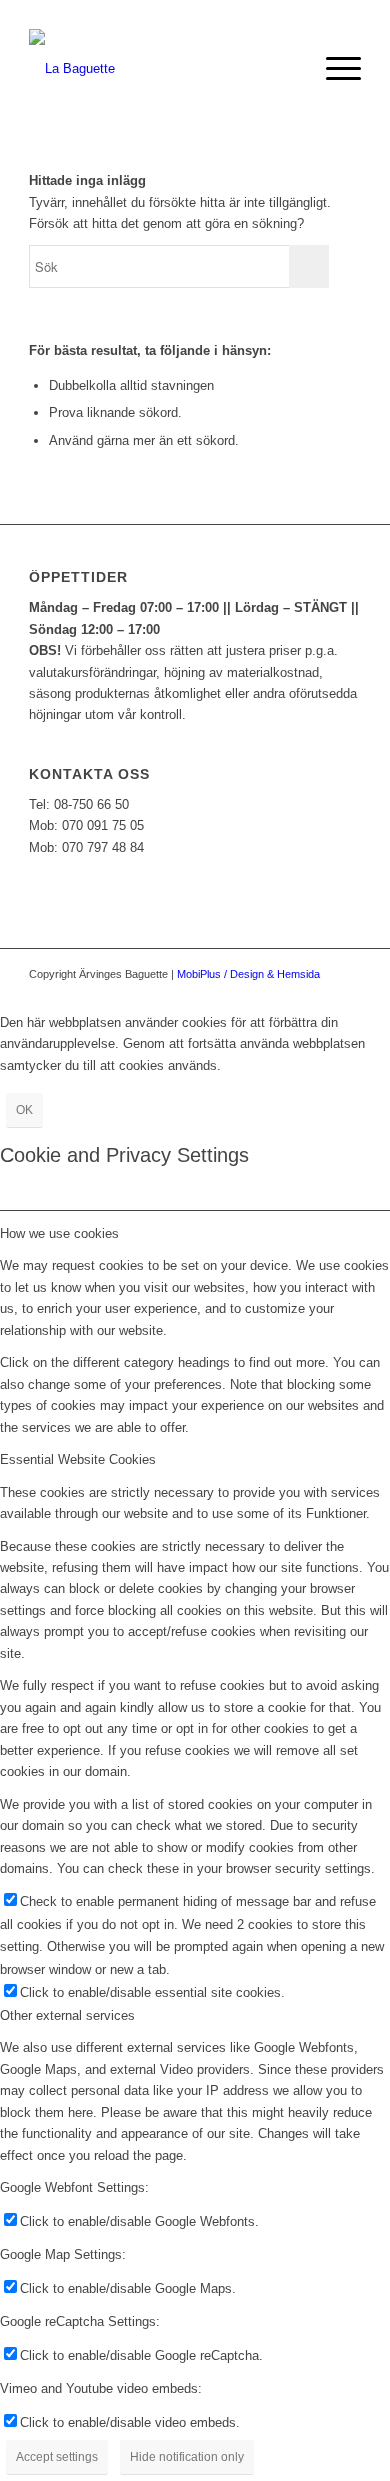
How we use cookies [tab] (59, 1233)
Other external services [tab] (67, 2015)
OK (24, 1110)
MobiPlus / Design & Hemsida (248, 974)
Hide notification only (187, 2457)
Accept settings (57, 2457)
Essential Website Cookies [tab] (78, 1459)
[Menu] (333, 69)
